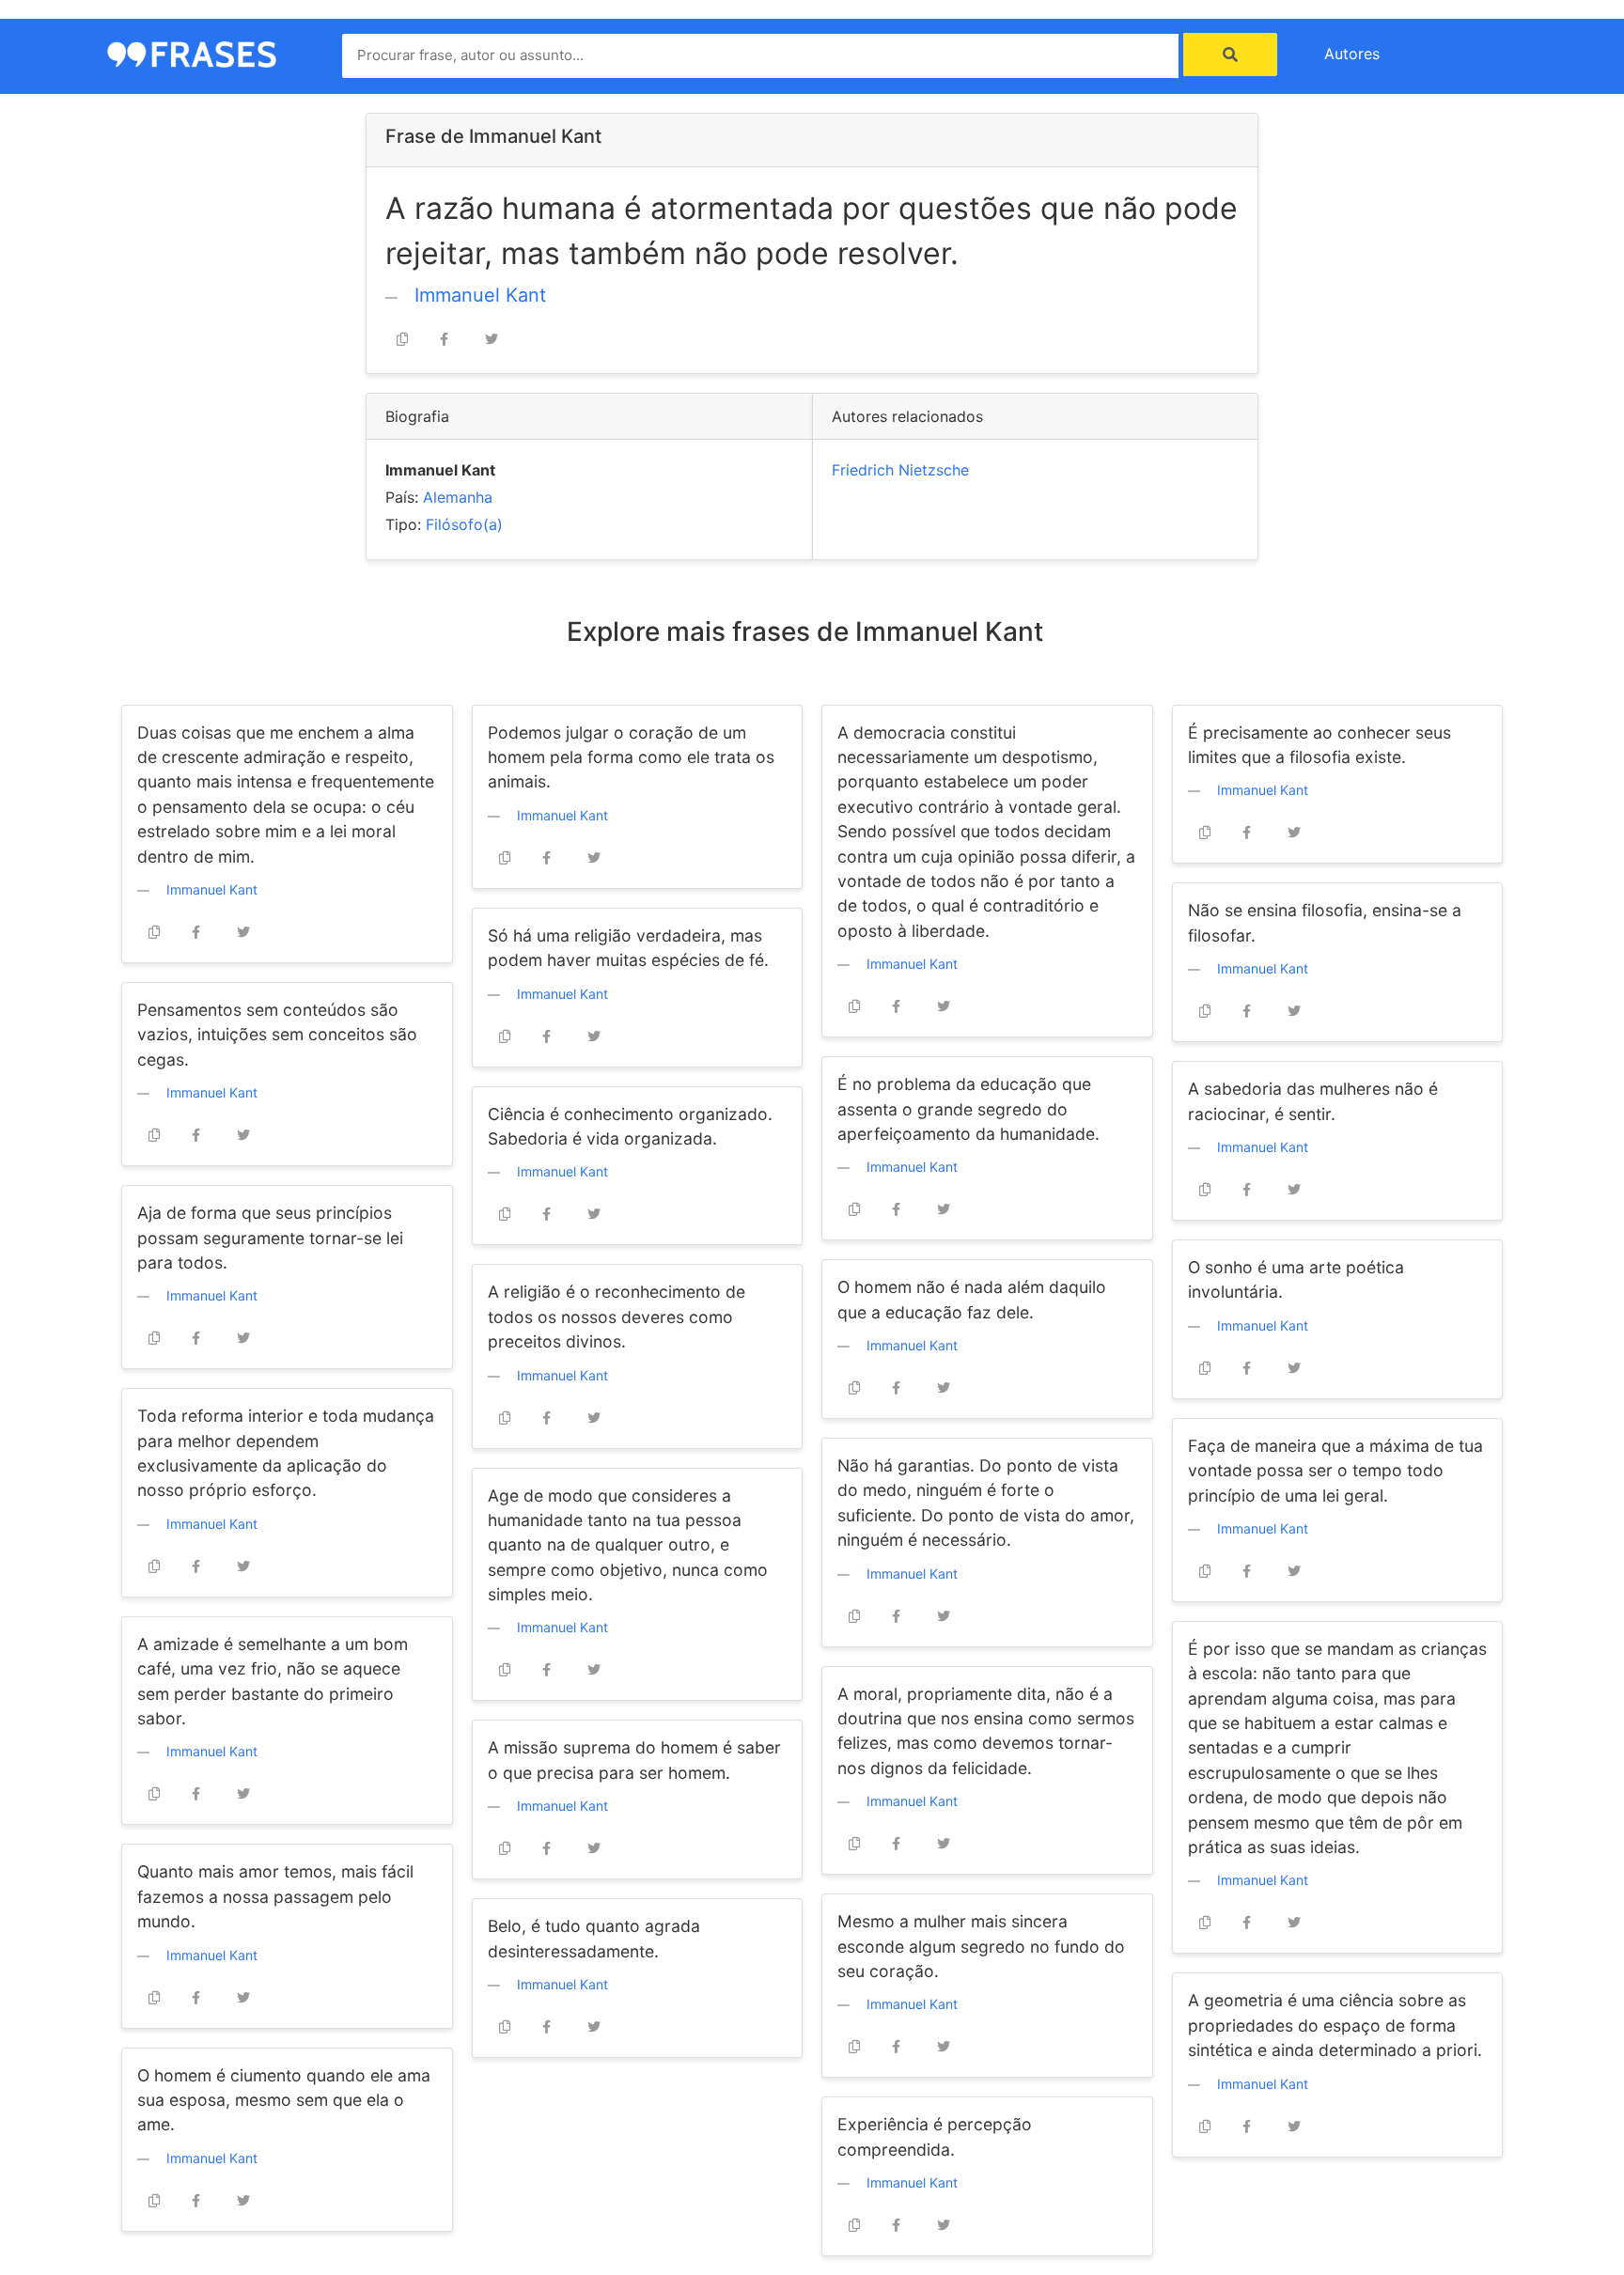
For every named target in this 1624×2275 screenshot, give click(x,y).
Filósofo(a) (464, 524)
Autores (1352, 54)
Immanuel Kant (480, 295)
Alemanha (458, 497)
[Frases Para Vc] (192, 53)
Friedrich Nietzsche (900, 470)
